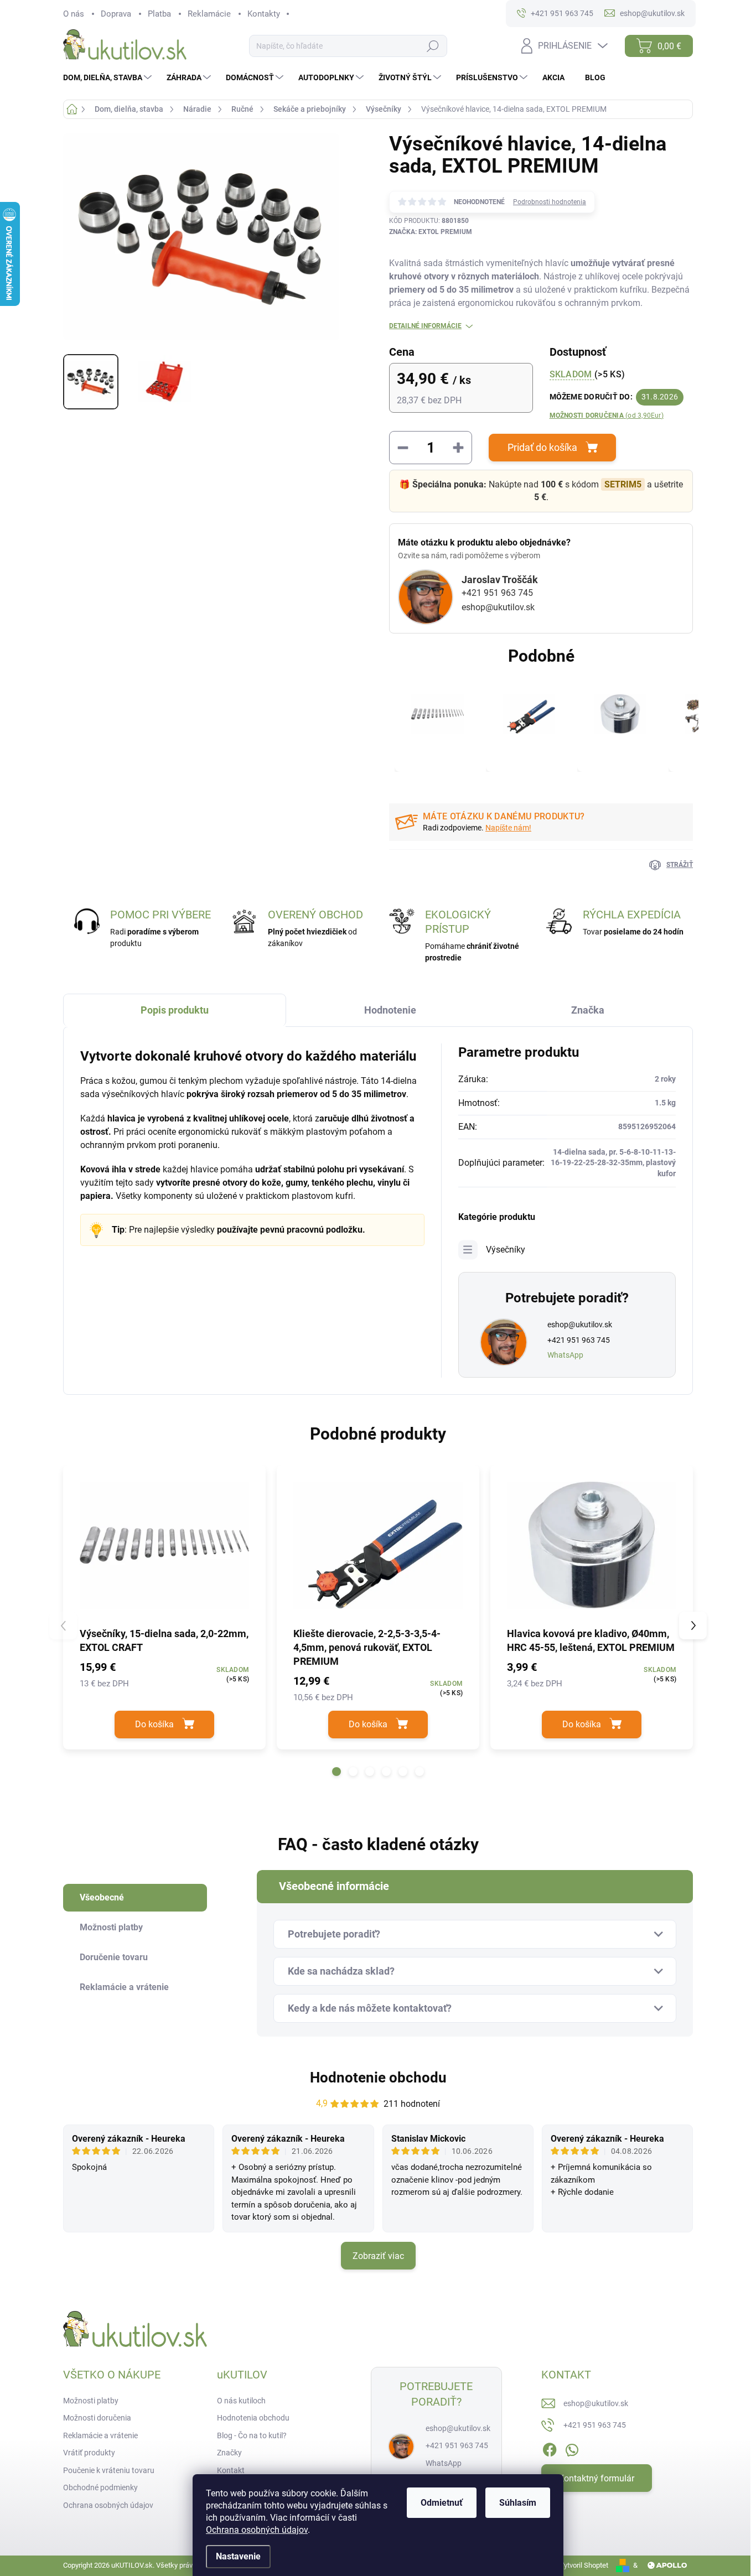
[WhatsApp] (572, 2448)
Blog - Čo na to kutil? (252, 2435)
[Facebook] (550, 2448)
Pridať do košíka (542, 447)
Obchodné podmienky (100, 2487)
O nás (74, 14)
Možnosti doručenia (607, 416)
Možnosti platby (91, 2401)
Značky (229, 2453)
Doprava (116, 14)
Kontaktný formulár (596, 2478)
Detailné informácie (425, 326)
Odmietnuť (442, 2503)
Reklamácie (209, 14)
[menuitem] (109, 77)
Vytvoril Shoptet (584, 2565)
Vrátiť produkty (89, 2453)
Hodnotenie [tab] (390, 1010)
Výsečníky (506, 1250)
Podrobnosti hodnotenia (550, 202)
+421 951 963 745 (497, 593)
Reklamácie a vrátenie (100, 2435)
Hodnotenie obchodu (378, 2078)
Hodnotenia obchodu (253, 2418)
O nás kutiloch (241, 2401)
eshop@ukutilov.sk (498, 607)
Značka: (431, 232)
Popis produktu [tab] (175, 1010)
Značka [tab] (588, 1010)
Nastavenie (238, 2556)
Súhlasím (518, 2503)
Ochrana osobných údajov (257, 2530)
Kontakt (231, 2470)
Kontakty (264, 14)
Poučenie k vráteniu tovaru (109, 2470)
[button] (336, 1772)
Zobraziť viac (378, 2256)
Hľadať (433, 46)
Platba (159, 14)
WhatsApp (565, 1355)
